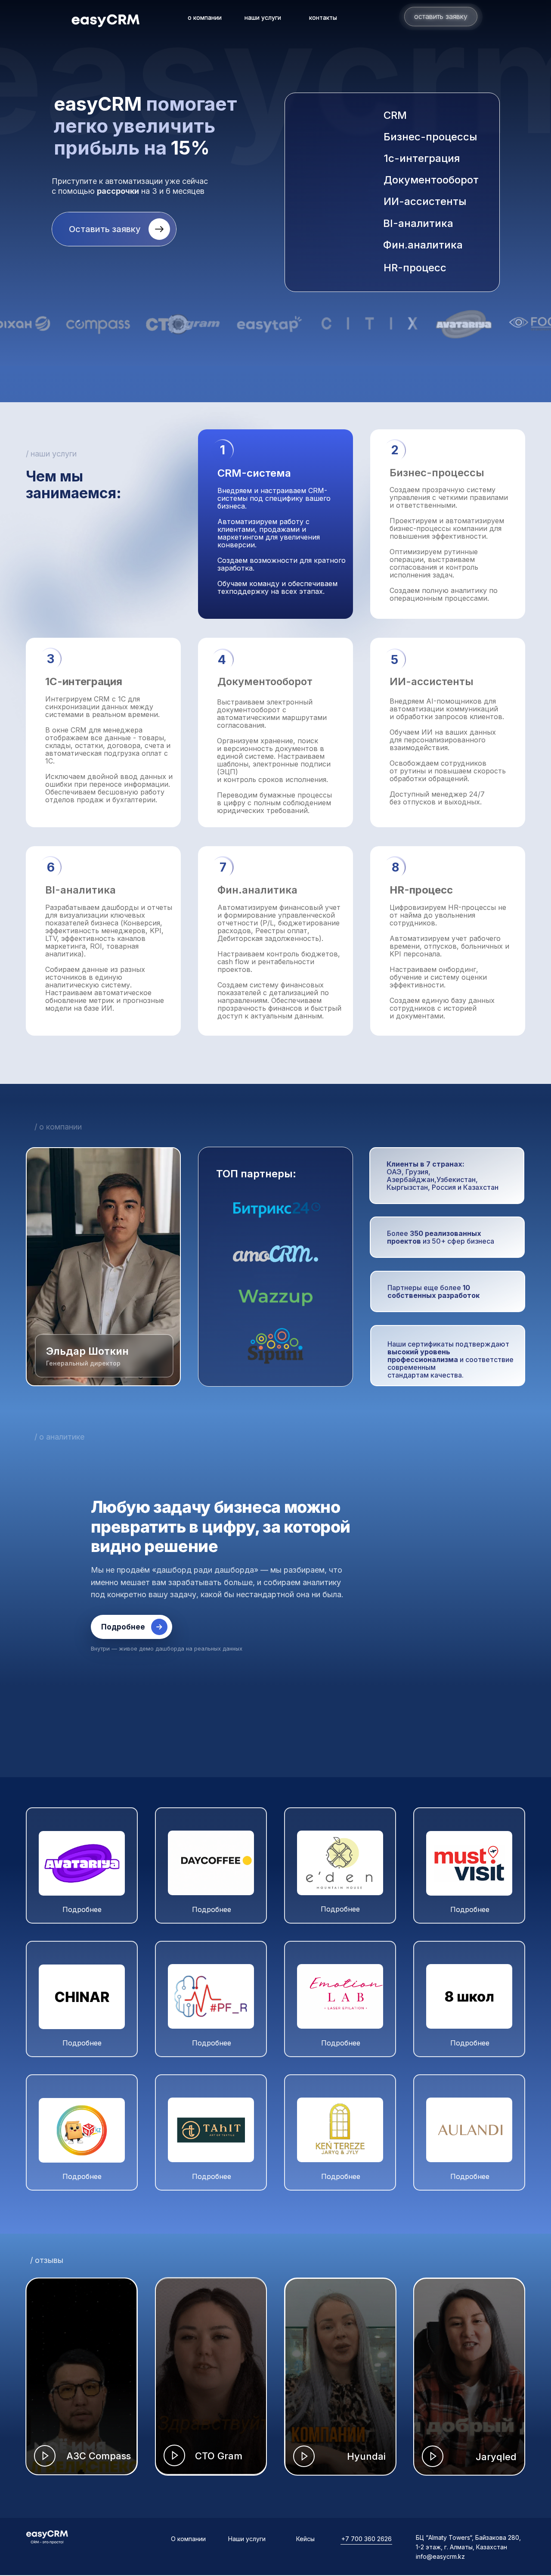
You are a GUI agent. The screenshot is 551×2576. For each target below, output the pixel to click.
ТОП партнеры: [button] (256, 1174)
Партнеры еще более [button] (433, 1291)
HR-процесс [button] (415, 268)
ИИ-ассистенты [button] (425, 201)
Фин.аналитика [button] (423, 245)
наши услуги (263, 17)
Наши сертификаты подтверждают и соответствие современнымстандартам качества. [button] (450, 1359)
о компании (205, 17)
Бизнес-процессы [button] (430, 137)
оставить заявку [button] (441, 16)
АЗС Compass (99, 2456)
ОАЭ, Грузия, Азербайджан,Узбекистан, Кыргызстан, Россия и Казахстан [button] (443, 1176)
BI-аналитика (418, 223)
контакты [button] (323, 17)
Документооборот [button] (431, 180)
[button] (426, 115)
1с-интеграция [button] (422, 158)
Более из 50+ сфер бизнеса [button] (441, 1237)
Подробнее (123, 1627)
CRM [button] (395, 115)
